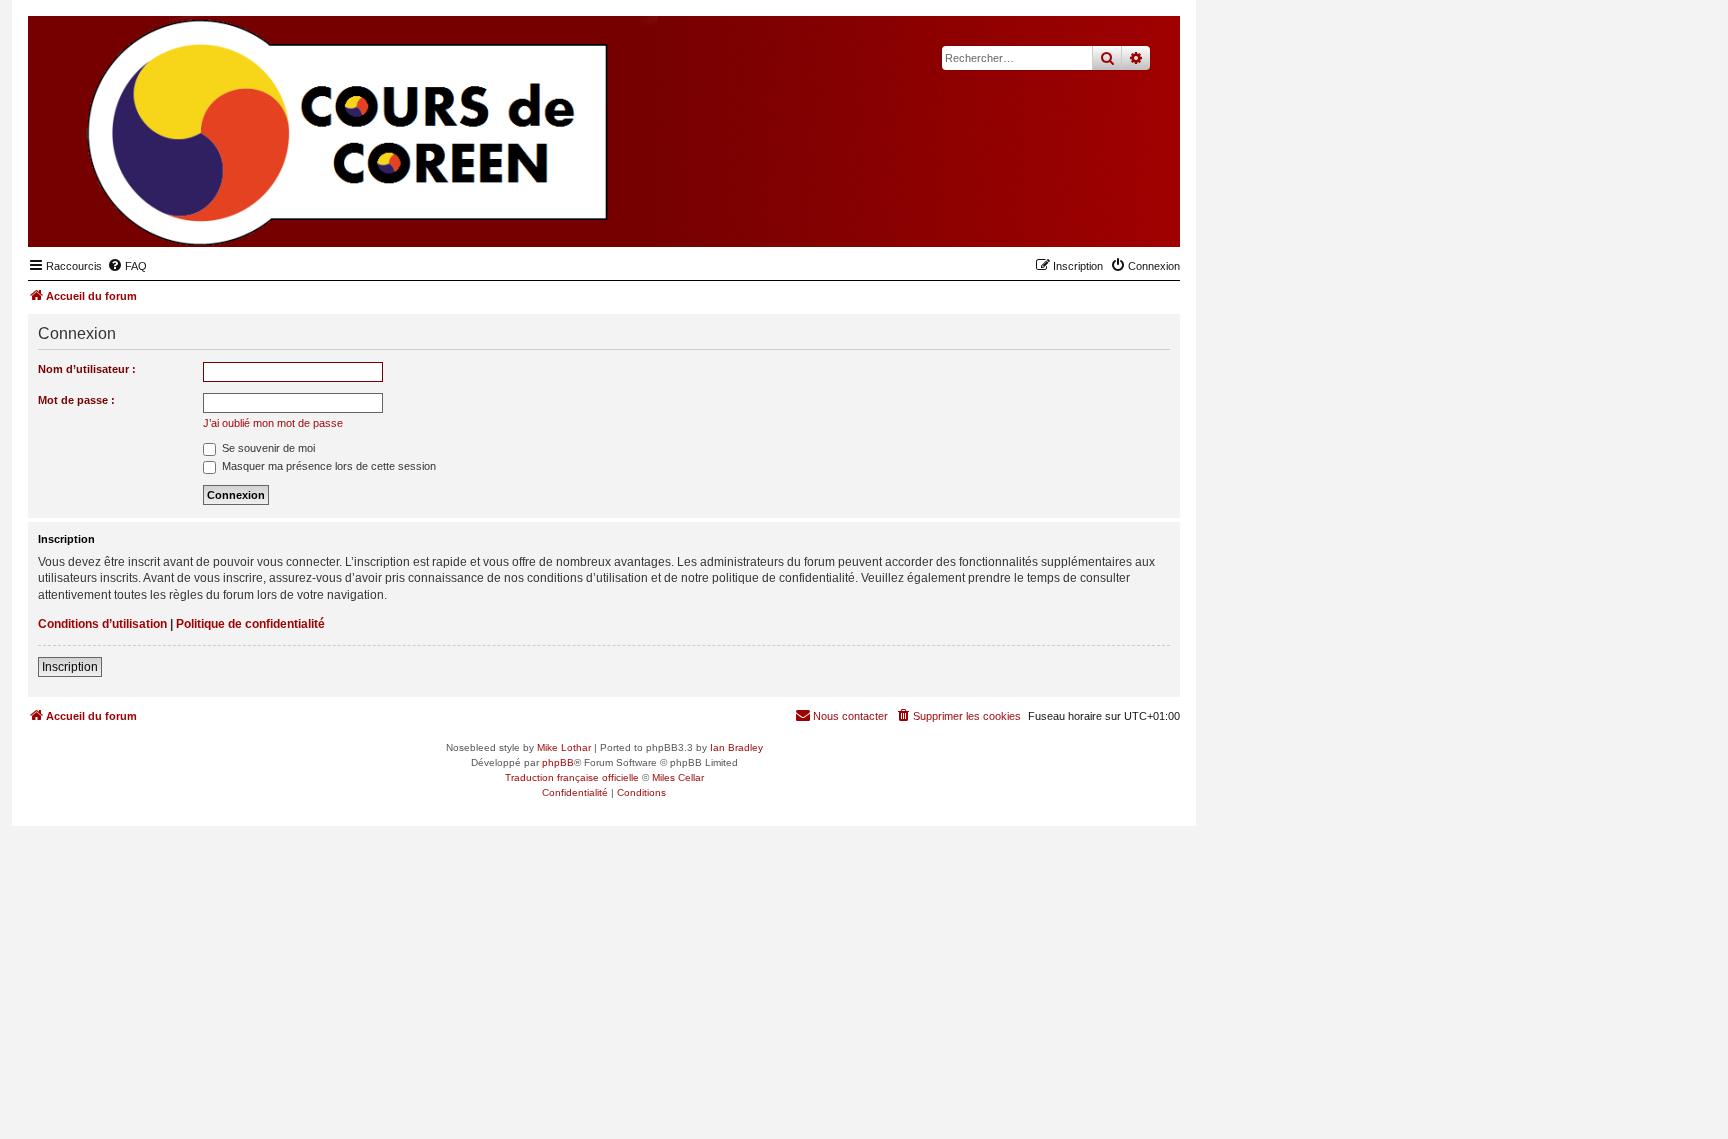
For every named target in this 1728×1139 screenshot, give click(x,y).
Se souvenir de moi (267, 448)
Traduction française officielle (572, 777)
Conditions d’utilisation (102, 624)
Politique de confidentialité (250, 624)
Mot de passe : (76, 400)
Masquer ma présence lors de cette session (327, 466)
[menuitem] (127, 266)
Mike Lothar (564, 747)
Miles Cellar (678, 777)
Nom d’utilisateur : (87, 369)
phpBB (558, 762)
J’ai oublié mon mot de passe (273, 423)
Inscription (70, 667)
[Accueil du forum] (1067, 216)
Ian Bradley (736, 747)
